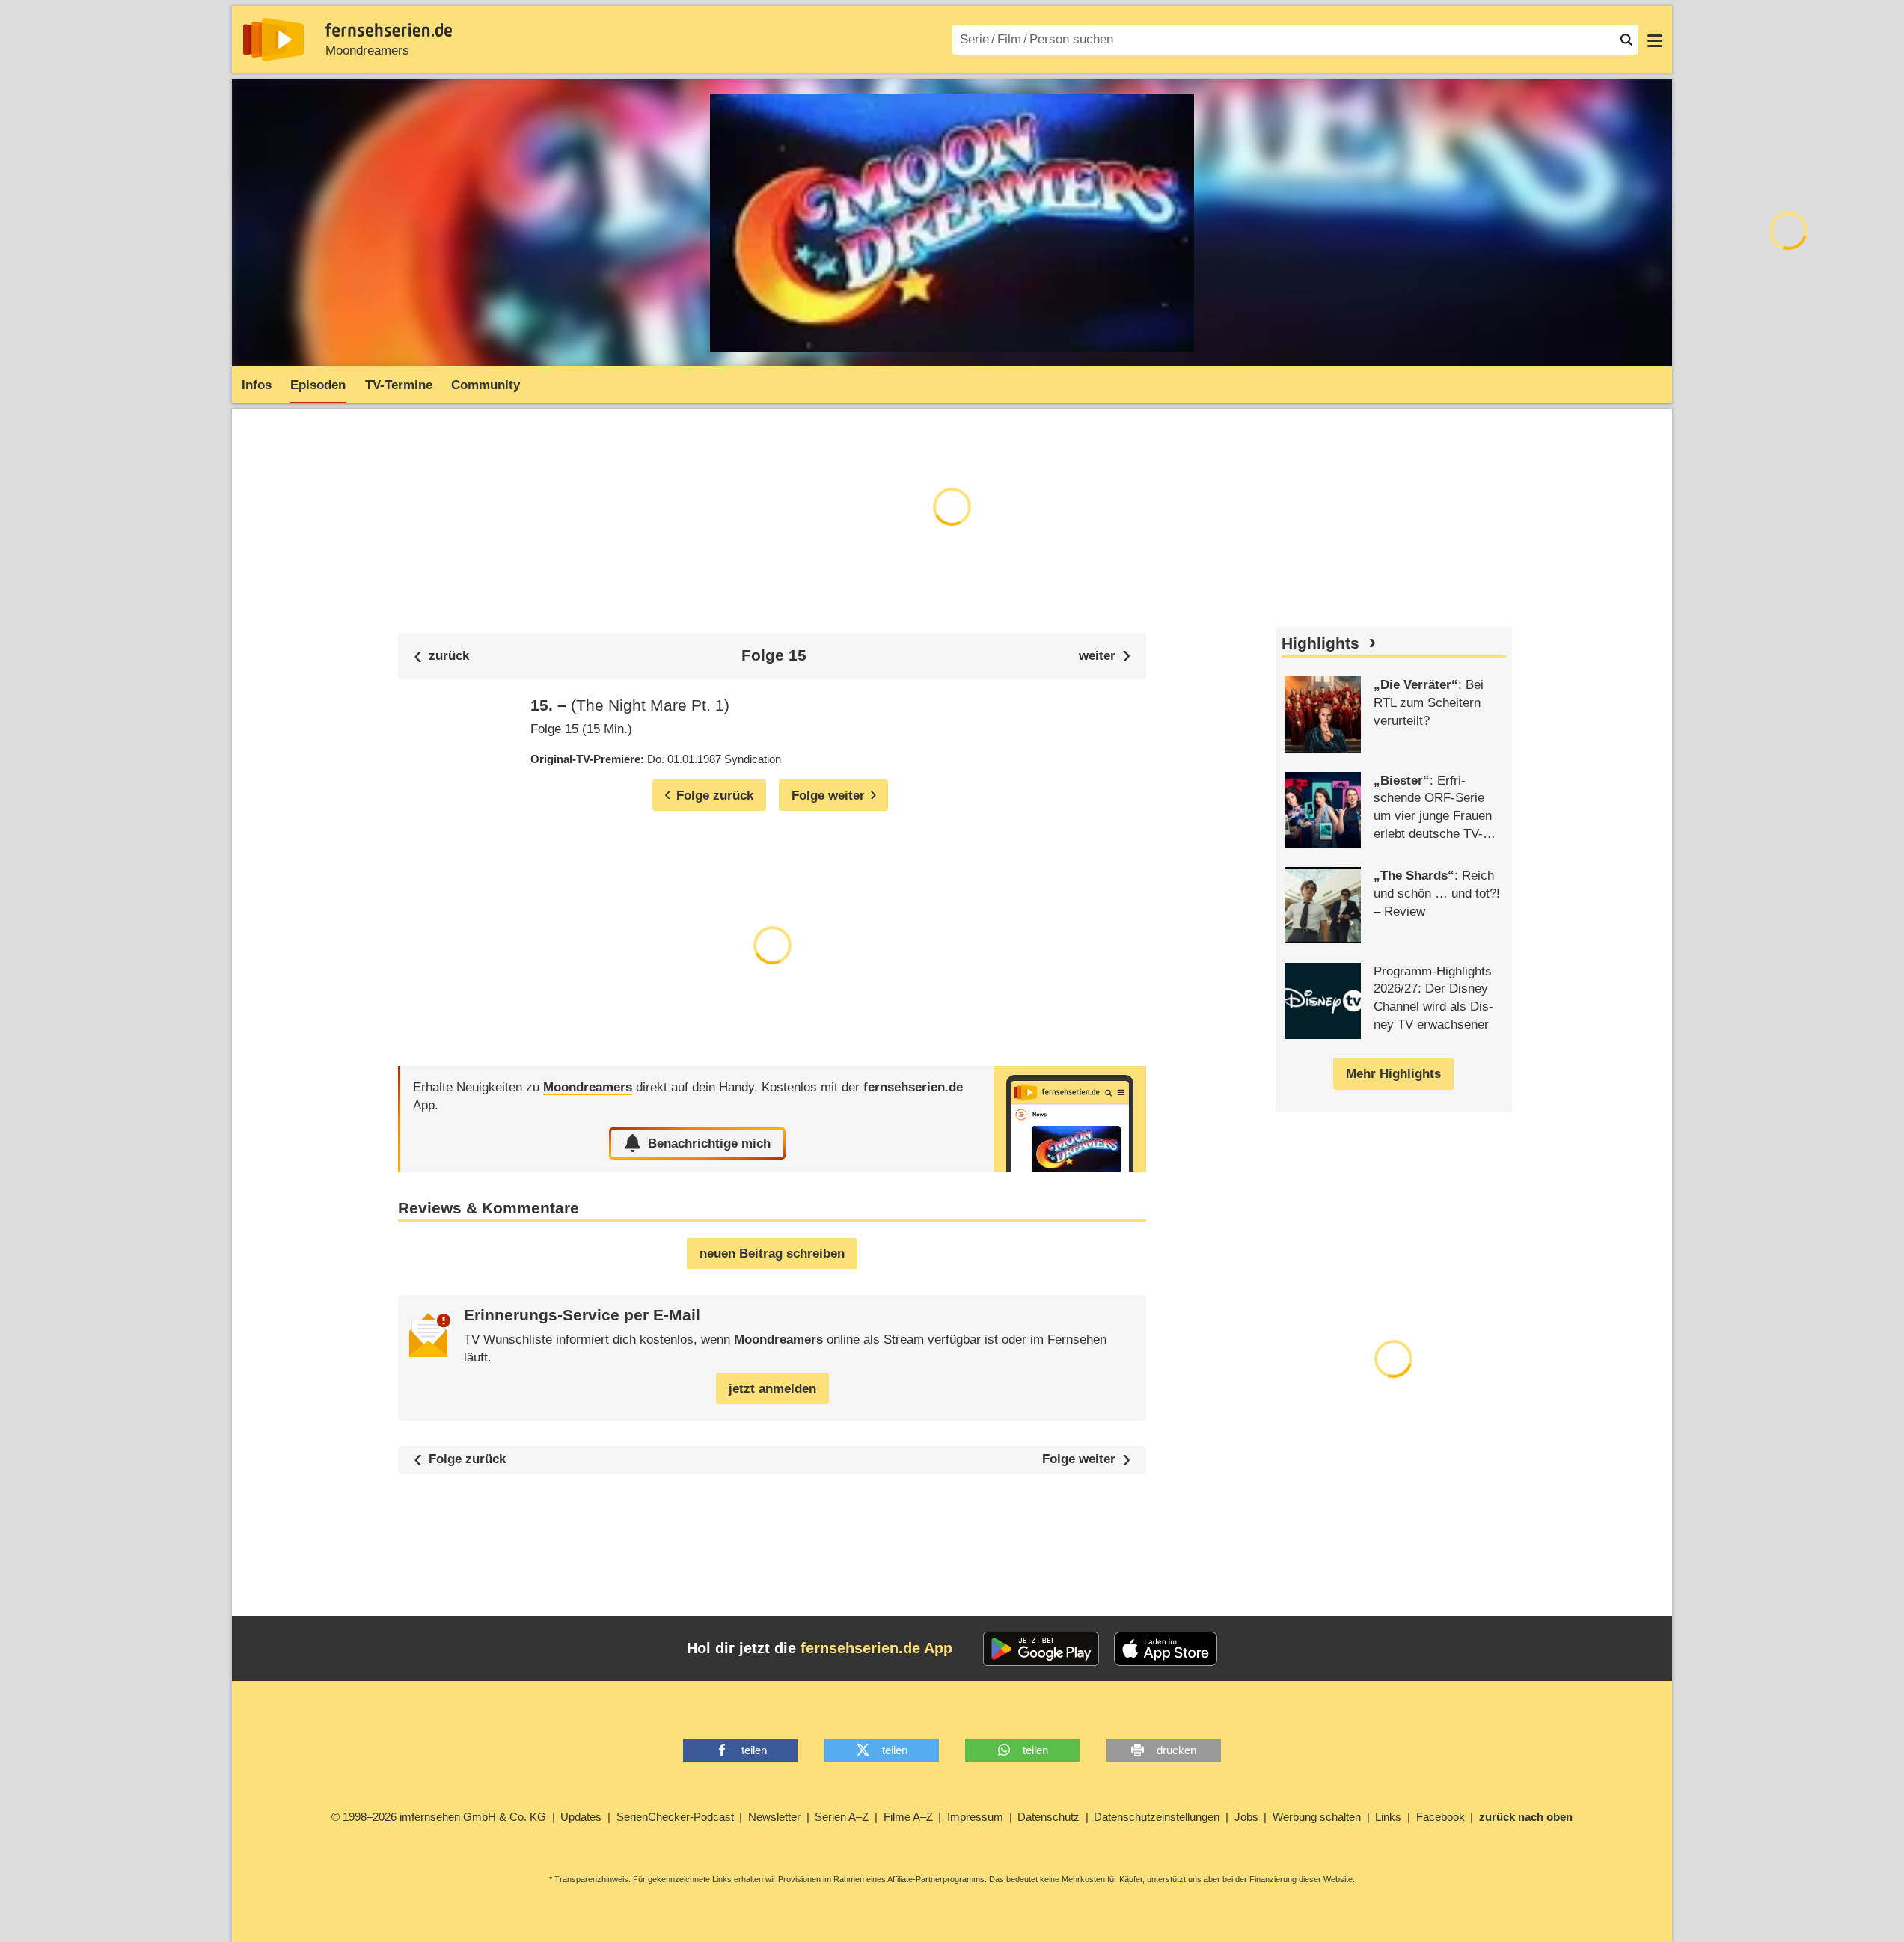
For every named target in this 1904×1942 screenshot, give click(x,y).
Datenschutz (1049, 1817)
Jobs (1246, 1817)
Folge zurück (467, 1459)
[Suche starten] (1626, 40)
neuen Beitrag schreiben (772, 1253)
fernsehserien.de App (876, 1648)
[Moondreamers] (1070, 1119)
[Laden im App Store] (1166, 1649)
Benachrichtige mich (709, 1143)
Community (486, 385)
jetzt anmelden (772, 1389)
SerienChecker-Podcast (675, 1817)
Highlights (1320, 643)
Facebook (1441, 1817)
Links (1388, 1817)
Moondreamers (367, 50)
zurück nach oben (1526, 1817)
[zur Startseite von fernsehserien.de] (273, 40)
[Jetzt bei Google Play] (1041, 1649)
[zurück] (441, 656)
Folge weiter (1079, 1460)
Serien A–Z (842, 1817)
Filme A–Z (908, 1817)
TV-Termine (399, 385)
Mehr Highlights (1393, 1074)
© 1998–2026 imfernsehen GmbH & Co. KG (439, 1817)
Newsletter (774, 1817)
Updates (581, 1817)
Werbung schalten (1317, 1817)
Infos (257, 385)
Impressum (975, 1817)
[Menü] (1655, 40)
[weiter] (1105, 656)
